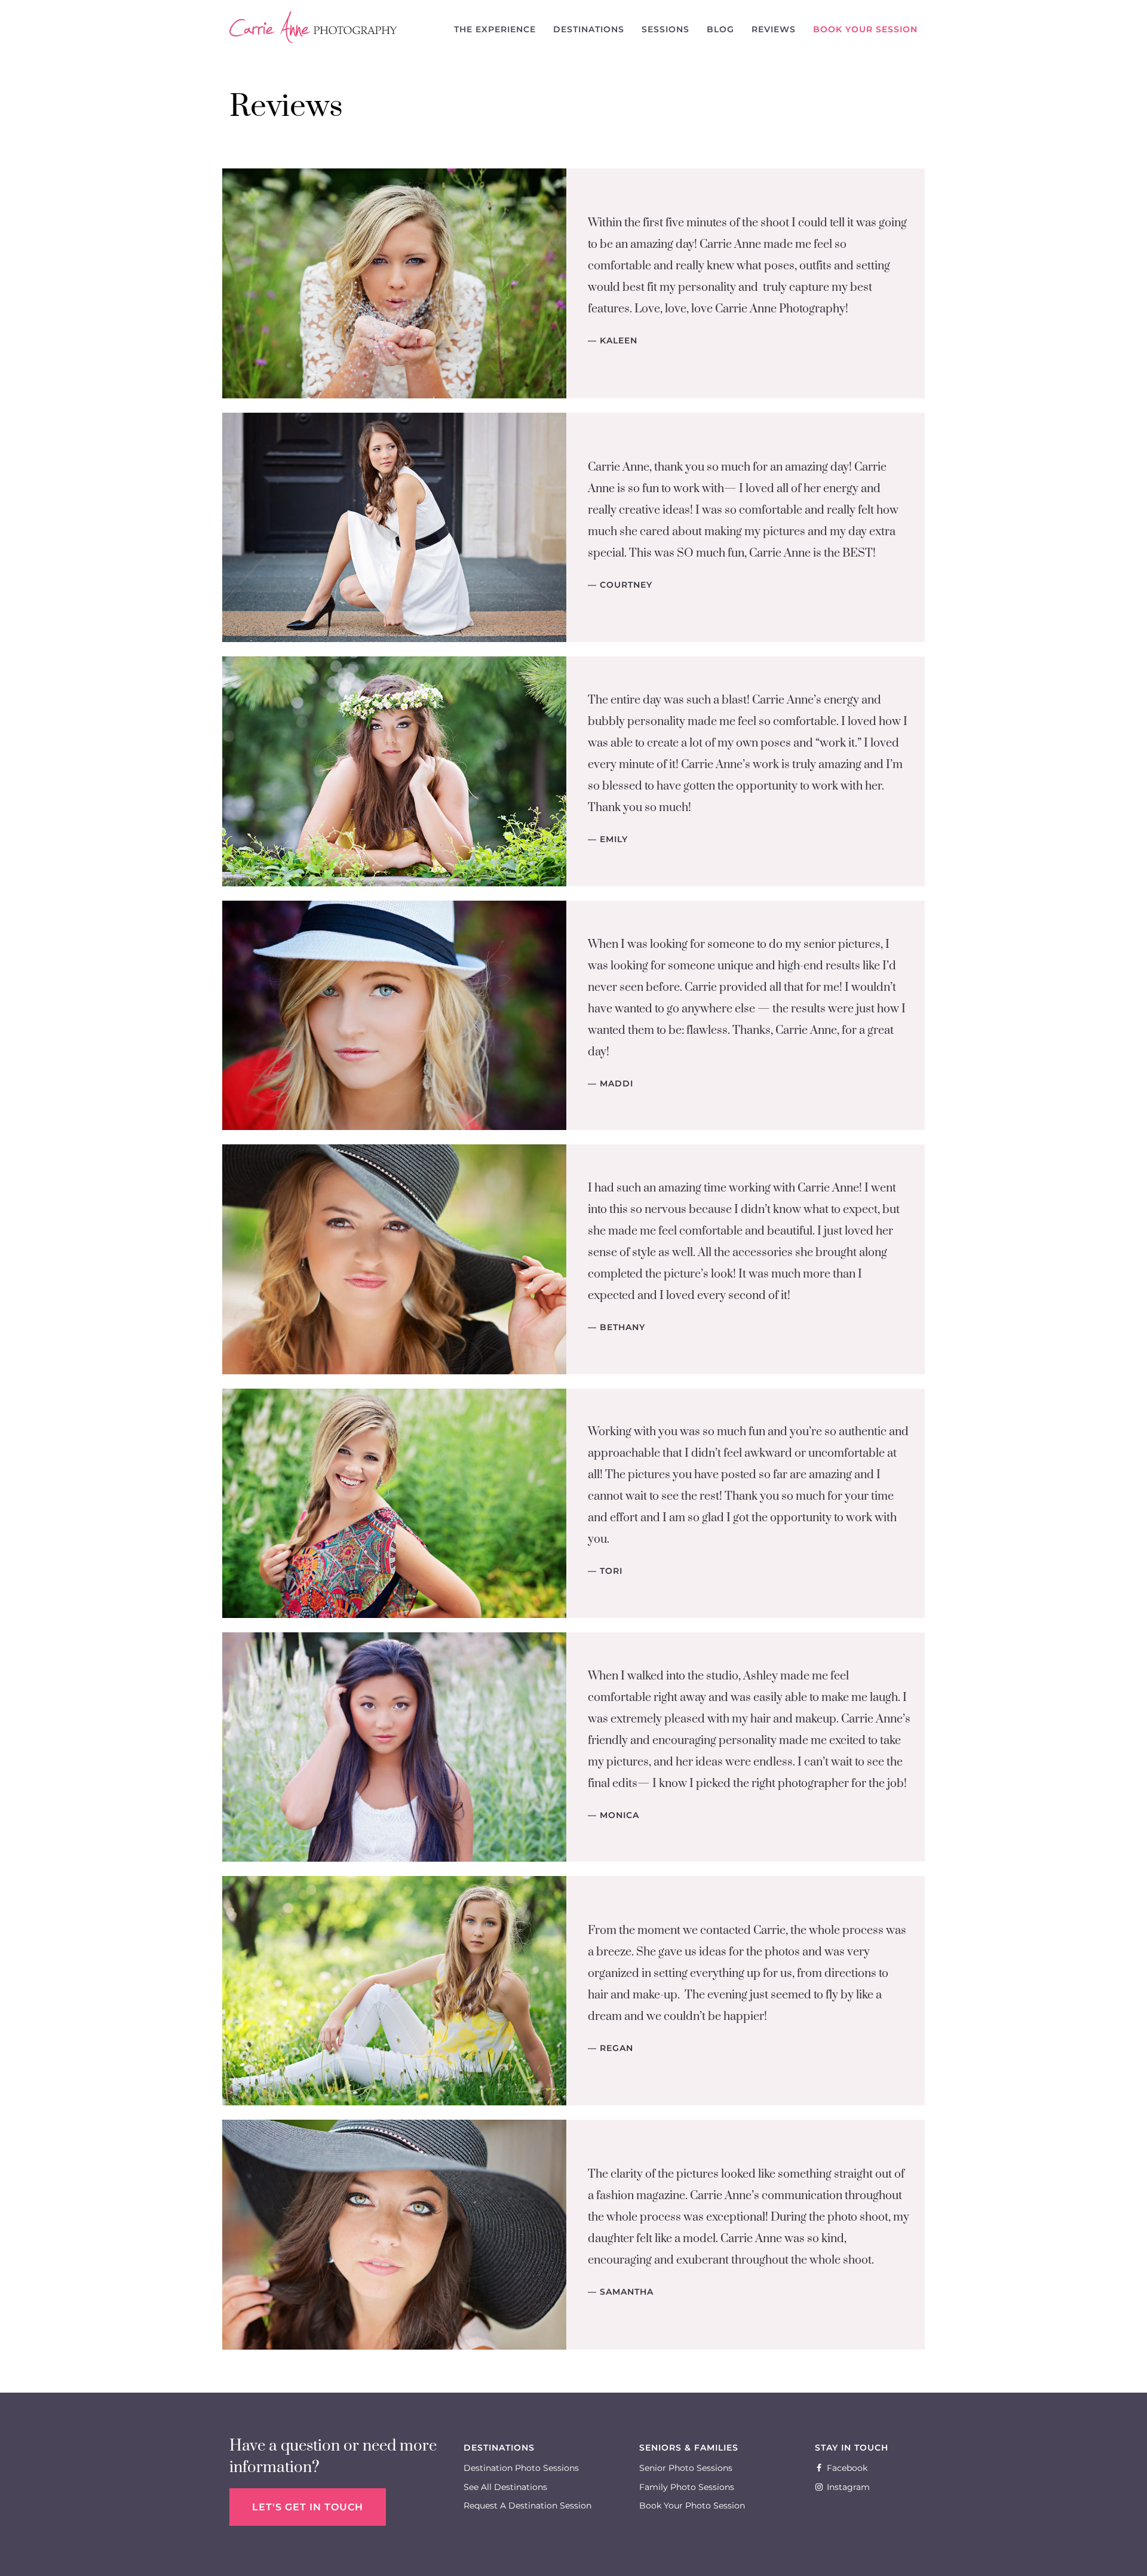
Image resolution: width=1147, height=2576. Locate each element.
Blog (720, 29)
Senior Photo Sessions (686, 2468)
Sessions (665, 29)
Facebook (847, 2468)
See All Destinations (505, 2487)
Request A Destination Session (528, 2506)
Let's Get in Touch (308, 2507)
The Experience (495, 29)
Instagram (848, 2487)
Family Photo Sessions (687, 2487)
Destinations (589, 29)
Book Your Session (865, 29)
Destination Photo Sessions (521, 2468)
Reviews (774, 29)
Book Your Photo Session (692, 2506)
